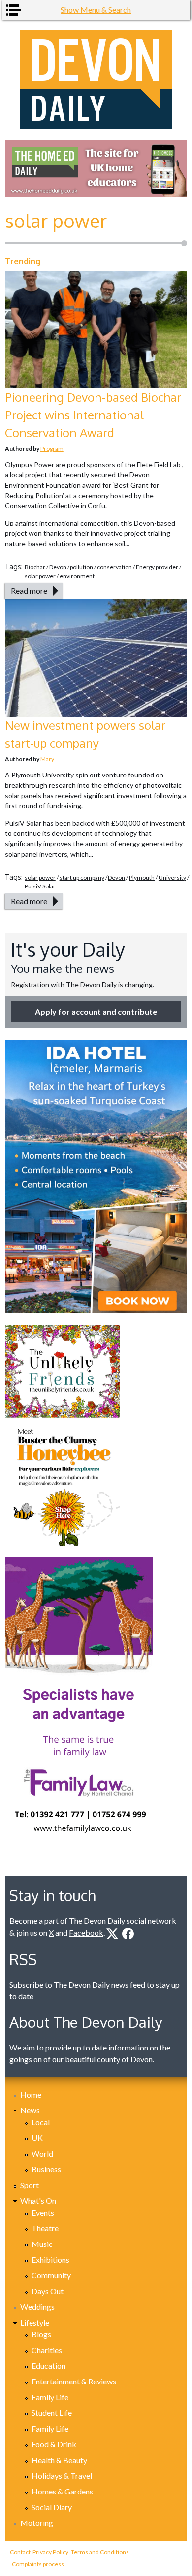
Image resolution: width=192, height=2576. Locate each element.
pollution (81, 567)
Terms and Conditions (100, 2552)
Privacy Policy (50, 2552)
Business (46, 2169)
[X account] (112, 1934)
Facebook (86, 1932)
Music (42, 2244)
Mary (47, 759)
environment (77, 576)
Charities (47, 2350)
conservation (114, 567)
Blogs (41, 2334)
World (42, 2153)
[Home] (96, 80)
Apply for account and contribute (96, 1011)
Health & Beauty (59, 2460)
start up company (82, 877)
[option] (96, 169)
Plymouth (142, 877)
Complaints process (38, 2564)
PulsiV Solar (40, 886)
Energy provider (157, 567)
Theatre (45, 2228)
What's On (38, 2201)
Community (51, 2275)
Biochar (35, 567)
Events (43, 2212)
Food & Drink (54, 2444)
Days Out (48, 2291)
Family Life (50, 2397)
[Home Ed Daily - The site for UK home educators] (96, 169)
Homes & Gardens (62, 2491)
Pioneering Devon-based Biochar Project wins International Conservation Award (93, 415)
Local (41, 2122)
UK (37, 2138)
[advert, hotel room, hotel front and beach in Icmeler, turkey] (96, 1176)
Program (52, 449)
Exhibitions (50, 2259)
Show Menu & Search (96, 10)
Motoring (37, 2523)
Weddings (37, 2307)
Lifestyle (35, 2322)
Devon (58, 567)
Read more (29, 591)
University (172, 877)
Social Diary (52, 2507)
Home (31, 2094)
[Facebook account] (128, 1934)
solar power (40, 576)
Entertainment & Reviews (74, 2381)
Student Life (52, 2413)
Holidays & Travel (62, 2476)
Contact (20, 2552)
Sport (30, 2185)
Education (48, 2366)
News (30, 2110)
